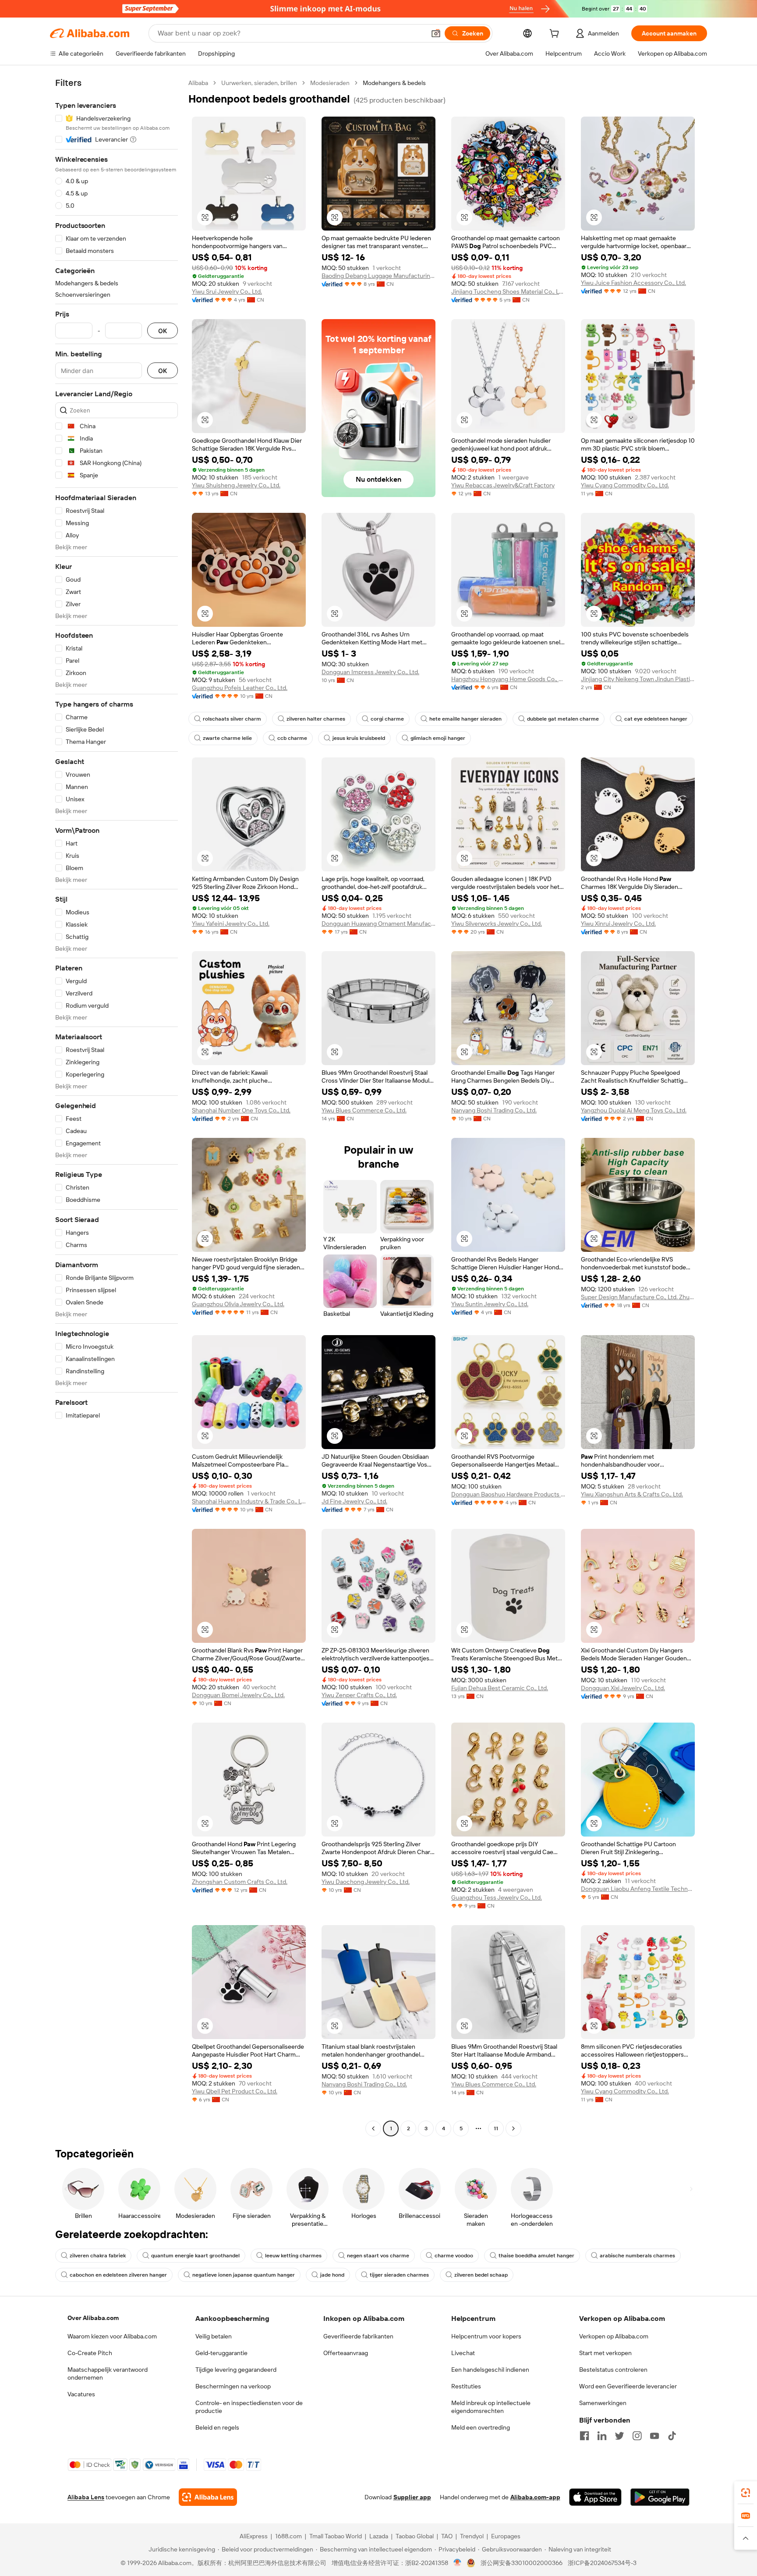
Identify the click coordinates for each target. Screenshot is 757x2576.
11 (496, 2128)
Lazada (379, 2536)
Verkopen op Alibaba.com (614, 2336)
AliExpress (254, 2536)
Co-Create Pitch (90, 2353)
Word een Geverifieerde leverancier (628, 2386)
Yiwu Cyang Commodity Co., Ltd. (625, 485)
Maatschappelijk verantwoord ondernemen (108, 2373)
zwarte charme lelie (227, 738)
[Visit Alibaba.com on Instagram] (637, 2436)
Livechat (463, 2353)
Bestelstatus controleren (613, 2370)
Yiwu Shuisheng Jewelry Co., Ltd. (236, 485)
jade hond (332, 2275)
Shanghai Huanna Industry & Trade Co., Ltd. (249, 1501)
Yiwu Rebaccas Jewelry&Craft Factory (503, 485)
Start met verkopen (605, 2353)
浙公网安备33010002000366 (522, 2563)
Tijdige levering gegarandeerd (236, 2370)
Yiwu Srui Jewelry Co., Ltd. (227, 291)
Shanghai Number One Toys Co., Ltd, (241, 1110)
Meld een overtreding (481, 2427)
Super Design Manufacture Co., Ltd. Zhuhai (638, 1297)
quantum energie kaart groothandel (195, 2256)
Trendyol (472, 2536)
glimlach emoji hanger (438, 738)
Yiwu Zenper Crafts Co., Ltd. (359, 1695)
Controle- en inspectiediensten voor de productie (249, 2407)
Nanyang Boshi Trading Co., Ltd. (494, 1110)
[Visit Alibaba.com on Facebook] (584, 2436)
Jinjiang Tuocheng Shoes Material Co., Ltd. (508, 291)
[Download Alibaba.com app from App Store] (595, 2497)
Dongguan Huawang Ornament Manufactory (378, 924)
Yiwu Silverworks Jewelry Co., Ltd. (497, 924)
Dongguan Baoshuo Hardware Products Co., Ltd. (508, 1494)
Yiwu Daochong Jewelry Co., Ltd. (366, 1882)
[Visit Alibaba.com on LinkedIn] (602, 2436)
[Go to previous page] (373, 2128)
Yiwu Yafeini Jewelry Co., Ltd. (231, 924)
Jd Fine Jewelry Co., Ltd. (354, 1501)
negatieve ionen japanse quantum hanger (244, 2275)
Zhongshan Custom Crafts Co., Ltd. (240, 1882)
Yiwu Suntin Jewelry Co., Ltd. (490, 1304)
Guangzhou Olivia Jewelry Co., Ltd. (238, 1304)
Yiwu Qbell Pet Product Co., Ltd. (235, 2091)
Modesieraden (330, 83)
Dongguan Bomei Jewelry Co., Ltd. (238, 1695)
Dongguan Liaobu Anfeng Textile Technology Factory (638, 1889)
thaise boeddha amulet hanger (536, 2256)
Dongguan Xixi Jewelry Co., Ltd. (623, 1688)
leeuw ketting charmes (293, 2256)
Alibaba (198, 83)
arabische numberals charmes (637, 2256)
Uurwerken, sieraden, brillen (259, 83)
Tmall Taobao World (336, 2536)
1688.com (288, 2536)
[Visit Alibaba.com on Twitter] (619, 2436)
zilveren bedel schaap (481, 2275)
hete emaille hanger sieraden (465, 719)
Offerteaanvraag (346, 2353)
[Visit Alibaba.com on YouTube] (654, 2436)
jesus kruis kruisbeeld (359, 738)
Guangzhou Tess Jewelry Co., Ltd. (497, 1897)
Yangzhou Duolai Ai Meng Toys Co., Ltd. (634, 1110)
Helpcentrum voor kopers (486, 2336)
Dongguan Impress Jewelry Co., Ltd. (370, 672)
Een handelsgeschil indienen (490, 2370)
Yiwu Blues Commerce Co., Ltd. (364, 1110)
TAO (447, 2536)
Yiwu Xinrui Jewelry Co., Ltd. (618, 924)
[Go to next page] (513, 2128)
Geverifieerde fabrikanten (358, 2336)
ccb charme (292, 738)
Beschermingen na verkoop (233, 2386)
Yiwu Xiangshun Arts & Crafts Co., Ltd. (632, 1494)
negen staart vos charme (378, 2256)
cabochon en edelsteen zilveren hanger (118, 2275)
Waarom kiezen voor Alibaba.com (112, 2336)
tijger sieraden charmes (399, 2275)
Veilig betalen (214, 2336)
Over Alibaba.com (93, 2318)
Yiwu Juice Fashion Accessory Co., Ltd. (633, 283)
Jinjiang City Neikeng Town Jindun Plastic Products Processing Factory (638, 679)
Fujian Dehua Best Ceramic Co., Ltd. (500, 1688)
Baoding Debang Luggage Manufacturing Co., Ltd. (378, 276)
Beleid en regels (217, 2427)
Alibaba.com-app (535, 2497)
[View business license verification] (458, 2563)
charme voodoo (454, 2256)
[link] (746, 2493)
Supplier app (412, 2497)
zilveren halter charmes (316, 719)
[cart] (556, 35)
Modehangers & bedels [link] (394, 83)
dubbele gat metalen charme (563, 719)
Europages (506, 2536)
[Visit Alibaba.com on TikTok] (672, 2436)
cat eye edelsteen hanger (656, 719)
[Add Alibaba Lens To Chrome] (208, 2497)
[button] (436, 33)
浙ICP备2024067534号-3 (602, 2563)
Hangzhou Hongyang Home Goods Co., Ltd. (508, 679)
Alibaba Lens (86, 2497)
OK (163, 331)
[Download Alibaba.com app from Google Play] (660, 2497)
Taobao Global (415, 2536)
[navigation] (117, 1107)
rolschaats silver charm (232, 719)
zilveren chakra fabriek (98, 2256)
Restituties (466, 2386)
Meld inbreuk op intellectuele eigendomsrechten (491, 2407)
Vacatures (81, 2394)
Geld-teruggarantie (221, 2353)
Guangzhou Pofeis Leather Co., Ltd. (240, 688)
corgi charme (387, 719)
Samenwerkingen (603, 2403)
